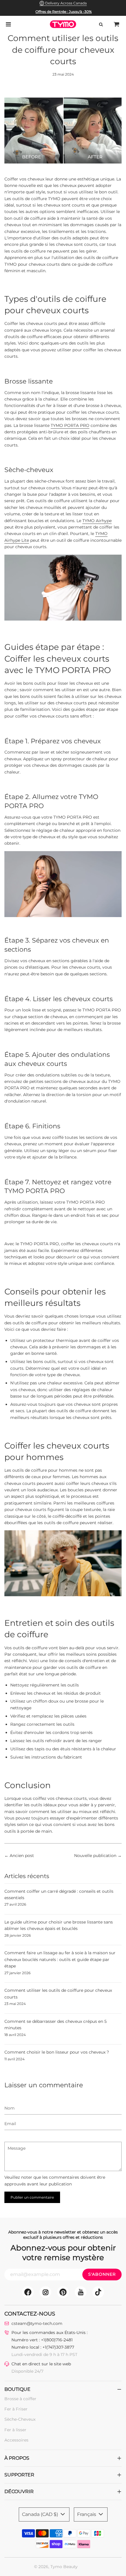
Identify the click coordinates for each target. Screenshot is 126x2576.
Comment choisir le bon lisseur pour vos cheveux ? (57, 2052)
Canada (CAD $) (41, 2514)
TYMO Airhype (97, 521)
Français (87, 2514)
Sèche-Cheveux (20, 2419)
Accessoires (16, 2440)
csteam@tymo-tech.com (37, 2323)
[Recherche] (101, 24)
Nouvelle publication (95, 1856)
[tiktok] (98, 2292)
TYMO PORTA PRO (70, 425)
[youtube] (81, 2292)
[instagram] (45, 2292)
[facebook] (28, 2292)
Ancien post (22, 1856)
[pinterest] (63, 2292)
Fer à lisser (15, 2430)
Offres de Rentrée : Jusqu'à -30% (64, 12)
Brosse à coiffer (20, 2399)
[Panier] (117, 24)
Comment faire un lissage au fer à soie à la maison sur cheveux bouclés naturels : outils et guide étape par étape (60, 1959)
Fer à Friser (16, 2409)
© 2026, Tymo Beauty (56, 2567)
